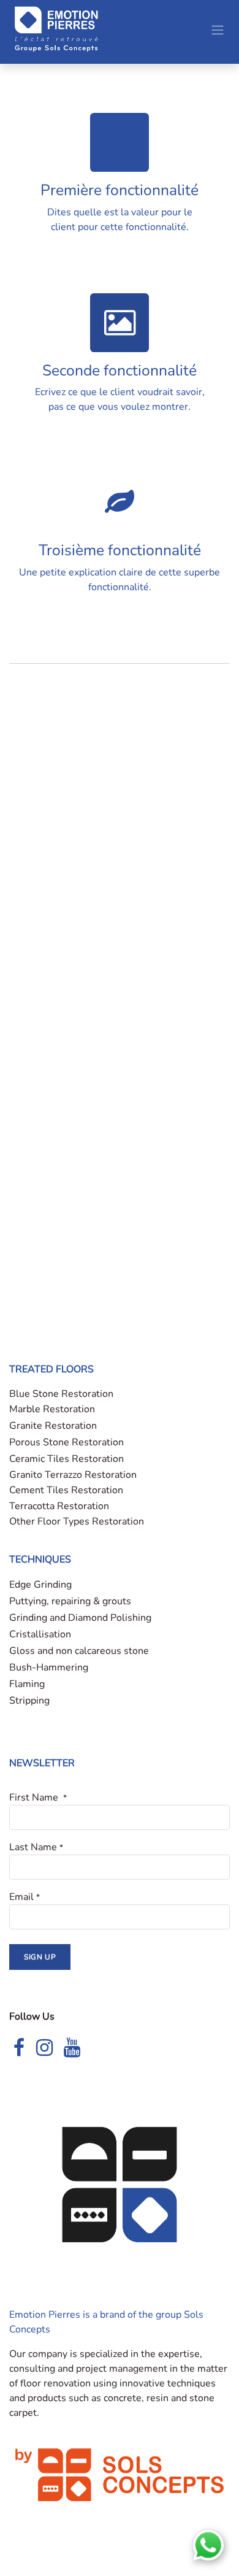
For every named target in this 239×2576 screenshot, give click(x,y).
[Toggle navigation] (218, 29)
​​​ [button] (40, 1957)
